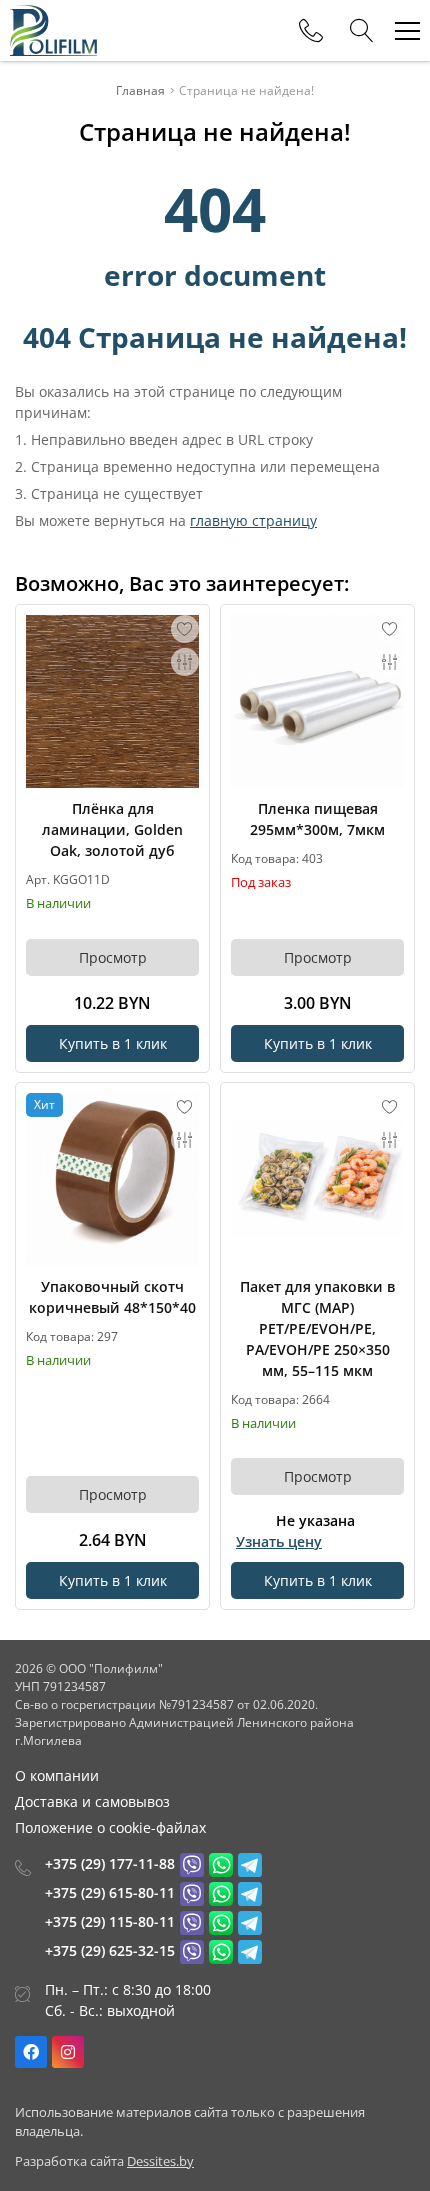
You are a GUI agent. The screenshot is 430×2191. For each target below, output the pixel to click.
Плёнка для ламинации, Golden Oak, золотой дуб (112, 829)
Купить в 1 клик (113, 1043)
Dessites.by (160, 2161)
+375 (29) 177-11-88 (110, 1863)
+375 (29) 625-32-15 (110, 1950)
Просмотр (113, 957)
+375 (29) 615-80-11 (110, 1892)
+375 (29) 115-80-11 (110, 1921)
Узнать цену (279, 1541)
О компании (57, 1775)
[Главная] (53, 30)
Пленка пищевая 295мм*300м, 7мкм (317, 819)
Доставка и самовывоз (92, 1801)
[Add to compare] (185, 662)
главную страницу (253, 520)
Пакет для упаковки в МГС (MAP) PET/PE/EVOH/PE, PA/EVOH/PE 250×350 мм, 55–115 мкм (317, 1328)
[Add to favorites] (185, 629)
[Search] (362, 31)
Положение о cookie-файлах (110, 1827)
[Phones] (311, 31)
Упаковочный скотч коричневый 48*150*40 (112, 1297)
